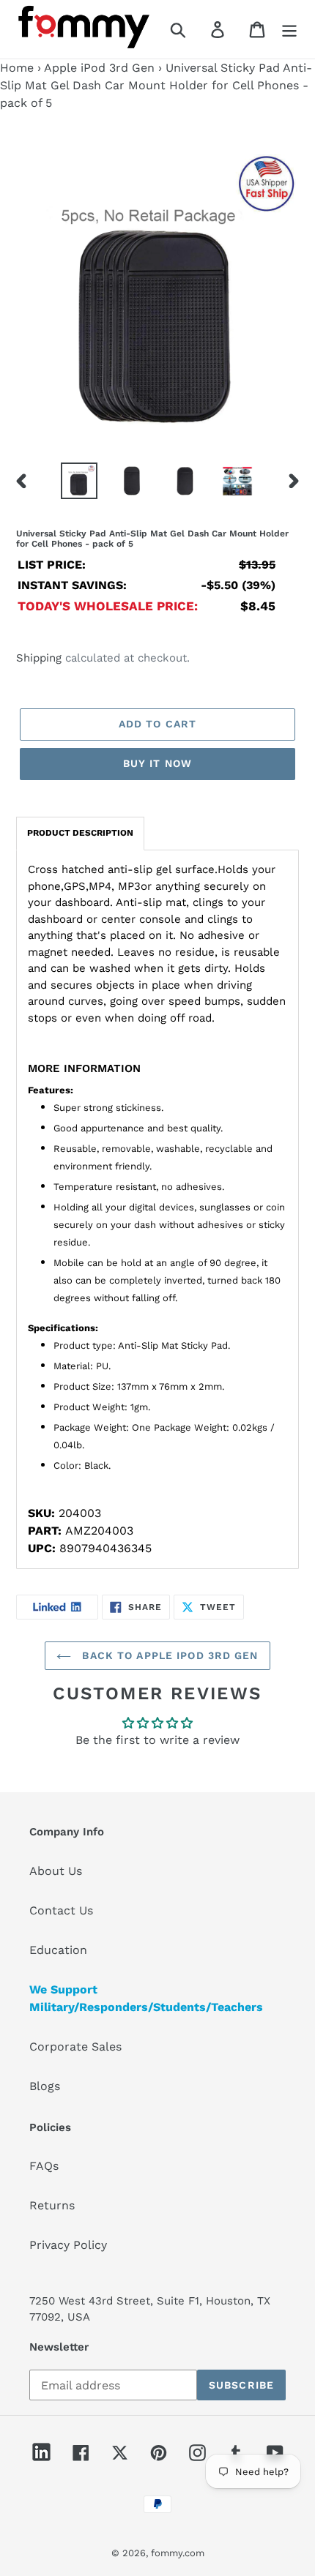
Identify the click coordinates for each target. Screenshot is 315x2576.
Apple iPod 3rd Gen (99, 68)
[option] (79, 481)
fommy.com (178, 2553)
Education (58, 1950)
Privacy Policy (68, 2245)
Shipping (39, 658)
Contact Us (61, 1910)
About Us (56, 1871)
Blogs (45, 2086)
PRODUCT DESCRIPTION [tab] (80, 833)
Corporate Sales (75, 2047)
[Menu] (289, 30)
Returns (52, 2205)
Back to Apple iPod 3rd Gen (168, 1655)
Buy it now (157, 763)
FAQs (44, 2166)
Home (17, 68)
